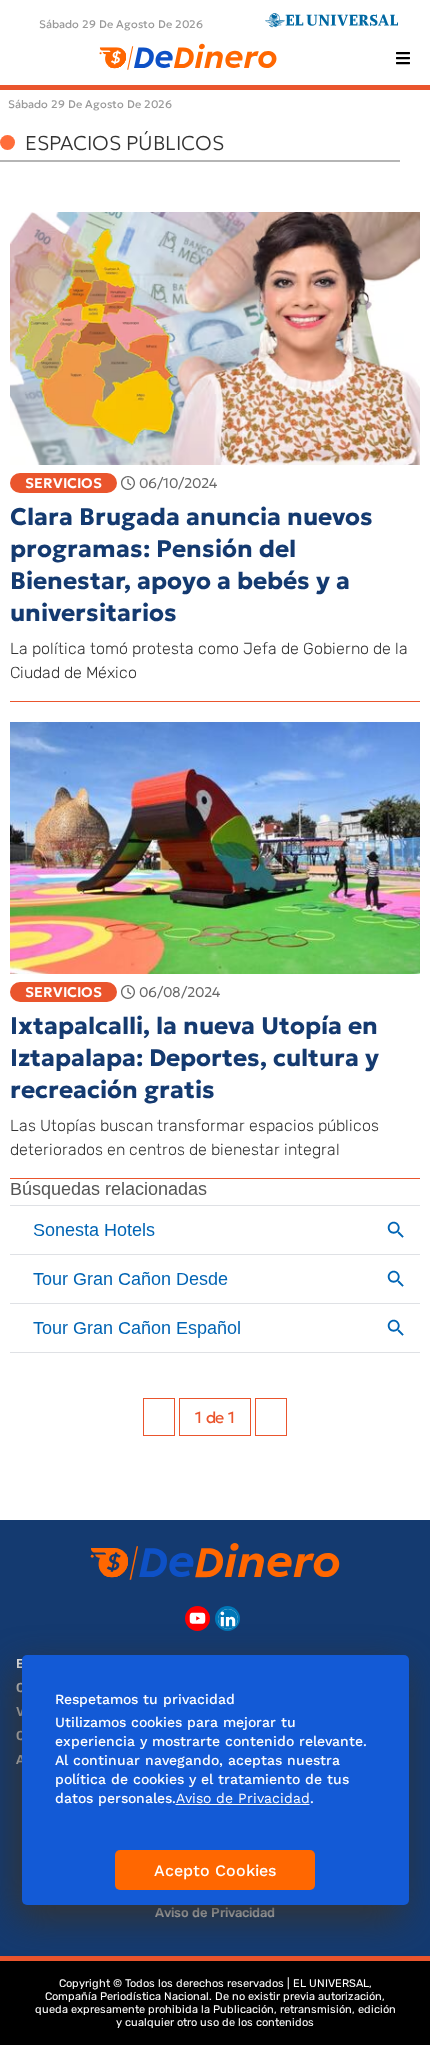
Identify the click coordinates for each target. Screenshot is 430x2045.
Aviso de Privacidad (215, 1912)
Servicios (63, 483)
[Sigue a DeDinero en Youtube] (197, 1618)
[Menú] (403, 58)
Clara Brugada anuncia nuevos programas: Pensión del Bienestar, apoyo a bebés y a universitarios (191, 565)
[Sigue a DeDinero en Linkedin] (227, 1618)
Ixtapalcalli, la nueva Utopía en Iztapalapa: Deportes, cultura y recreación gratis (194, 1058)
